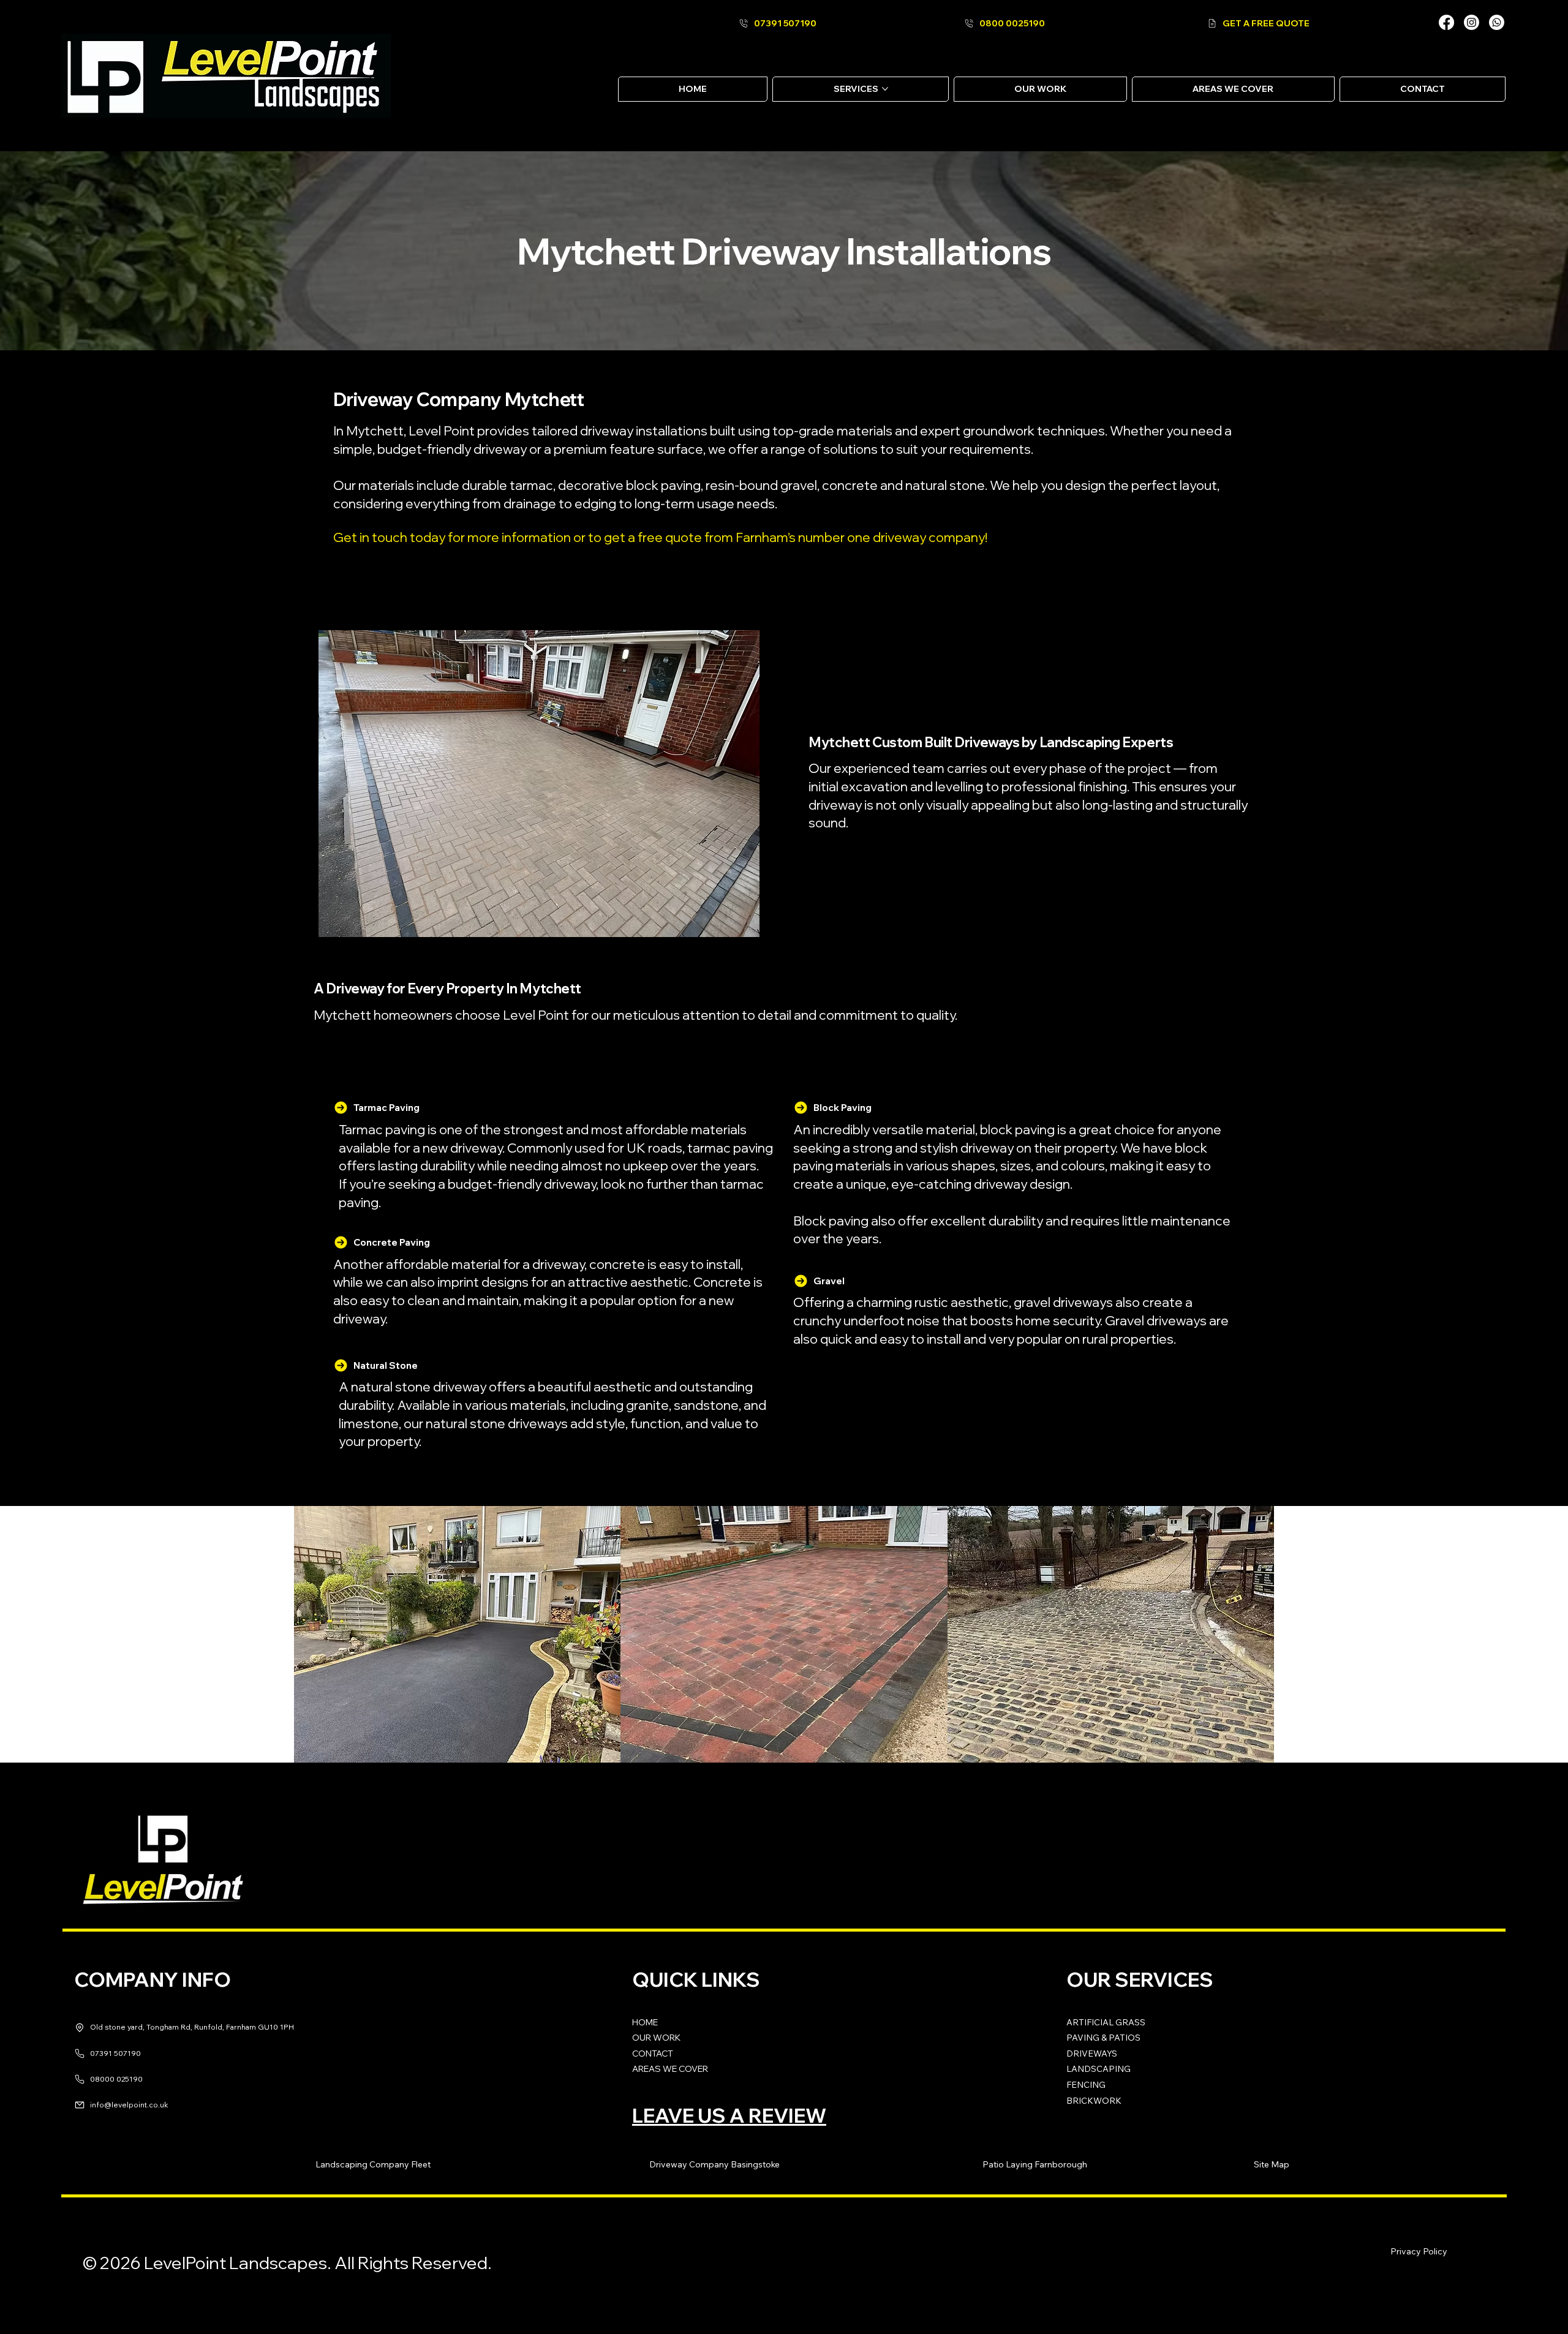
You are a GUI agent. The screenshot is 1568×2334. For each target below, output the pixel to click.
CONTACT (653, 2054)
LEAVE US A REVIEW (729, 2115)
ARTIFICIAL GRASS (1106, 2022)
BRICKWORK (1094, 2101)
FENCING (1086, 2085)
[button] (373, 2165)
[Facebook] (1446, 22)
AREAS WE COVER (670, 2069)
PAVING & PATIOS (1103, 2038)
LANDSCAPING (1099, 2069)
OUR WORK (656, 2038)
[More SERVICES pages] (885, 89)
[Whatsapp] (1497, 22)
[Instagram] (1472, 22)
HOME (645, 2022)
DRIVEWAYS (1092, 2054)
